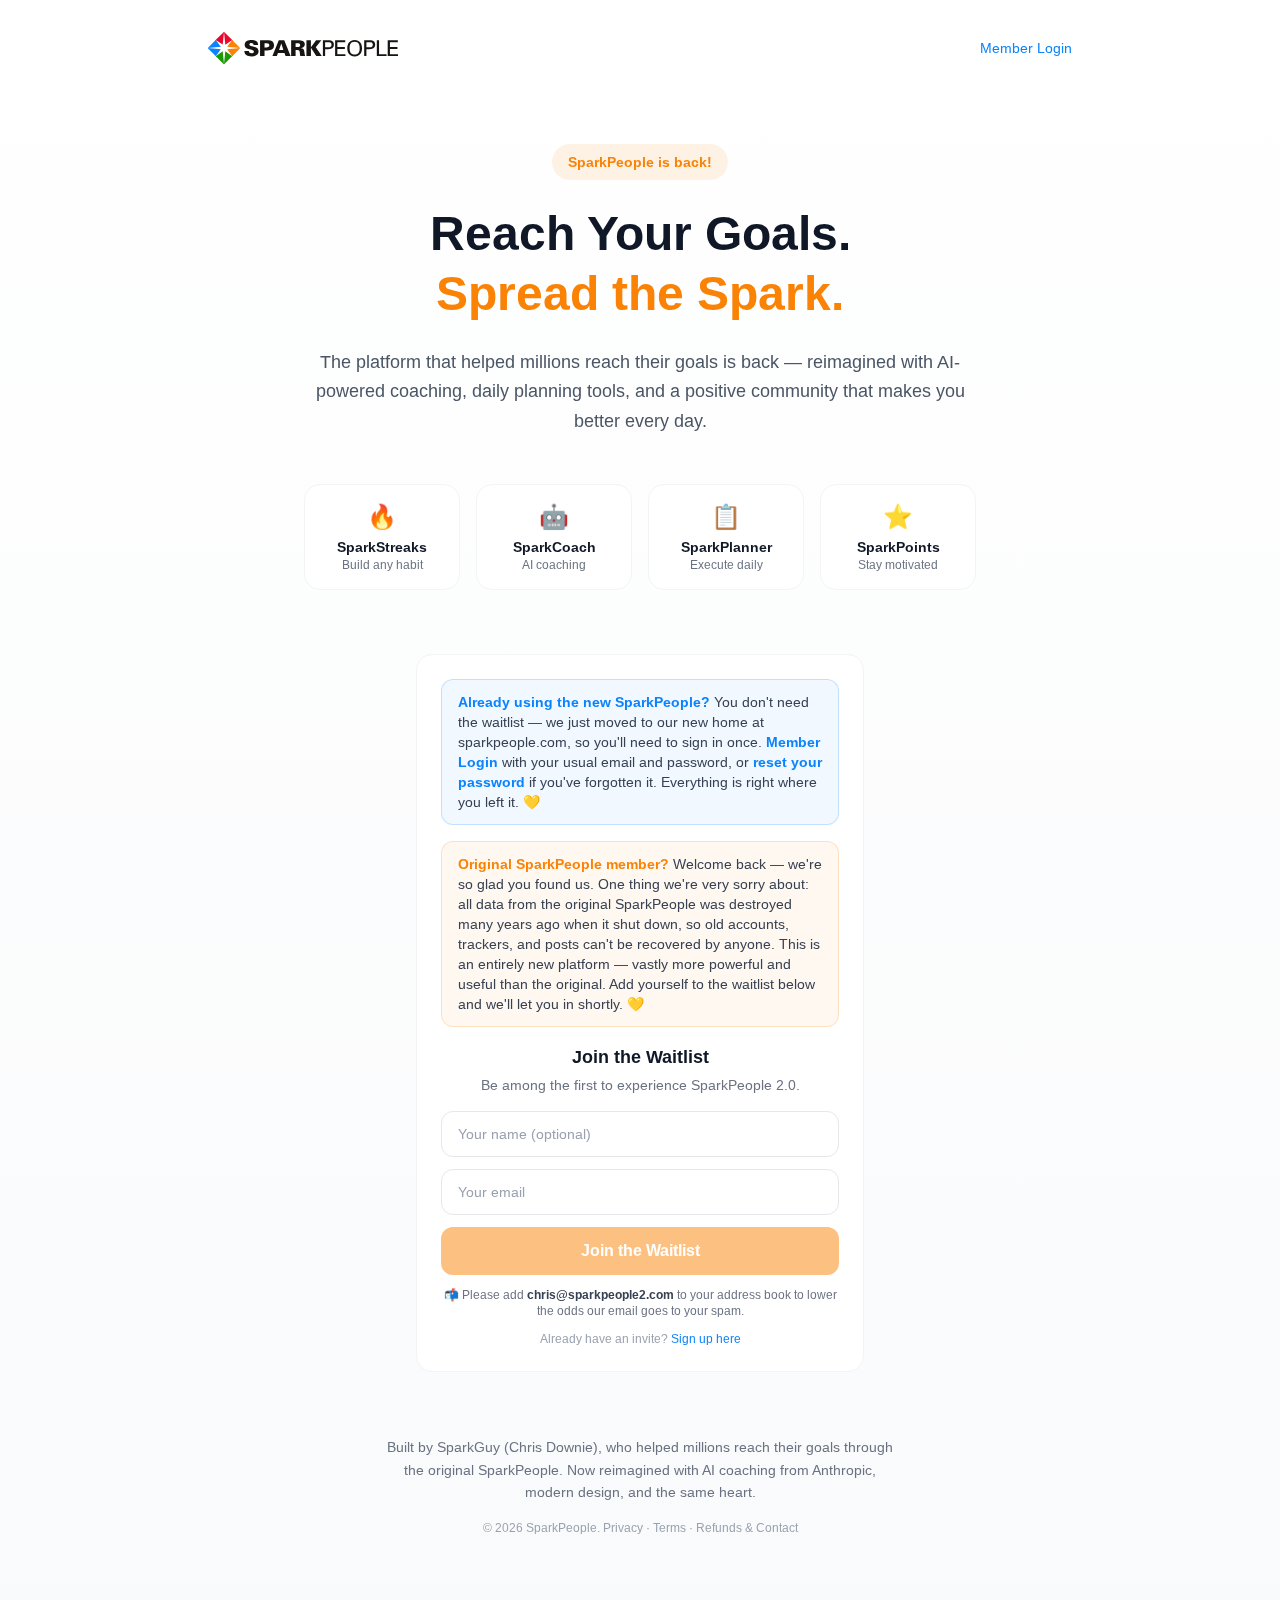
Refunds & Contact (747, 1528)
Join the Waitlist (640, 1250)
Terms (669, 1528)
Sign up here (706, 1339)
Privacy (623, 1528)
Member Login (1026, 48)
